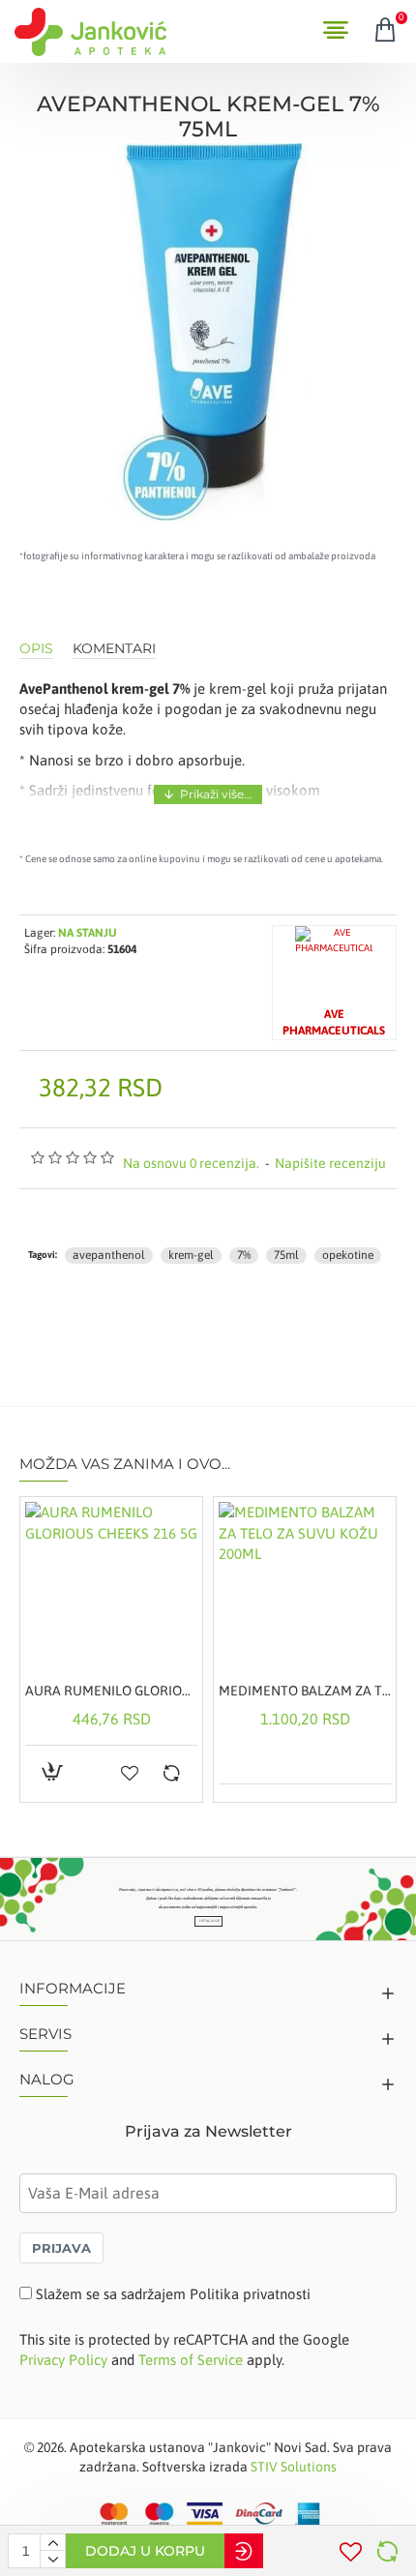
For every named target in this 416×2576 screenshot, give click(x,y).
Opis (36, 649)
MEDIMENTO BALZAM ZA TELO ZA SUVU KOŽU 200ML (305, 1691)
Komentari (114, 649)
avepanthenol (109, 1255)
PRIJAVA (61, 2248)
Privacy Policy (63, 2360)
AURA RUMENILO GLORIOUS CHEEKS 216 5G (111, 1691)
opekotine (348, 1255)
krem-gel (191, 1255)
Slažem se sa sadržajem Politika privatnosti (173, 2294)
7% (244, 1255)
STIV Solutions (294, 2467)
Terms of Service (191, 2360)
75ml (286, 1255)
